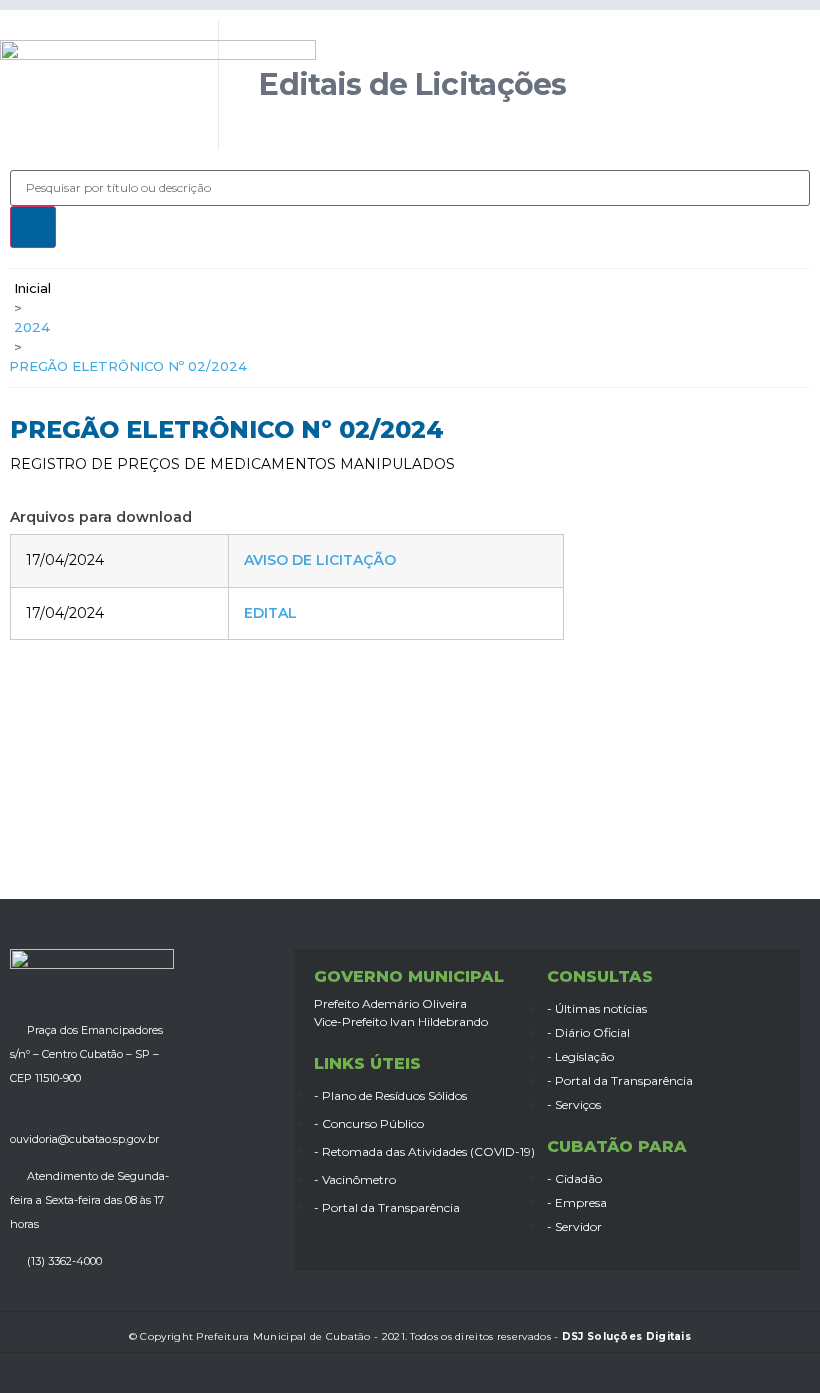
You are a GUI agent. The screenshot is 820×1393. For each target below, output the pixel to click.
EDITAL (270, 613)
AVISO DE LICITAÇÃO (320, 560)
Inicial (32, 288)
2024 (32, 327)
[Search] (33, 227)
